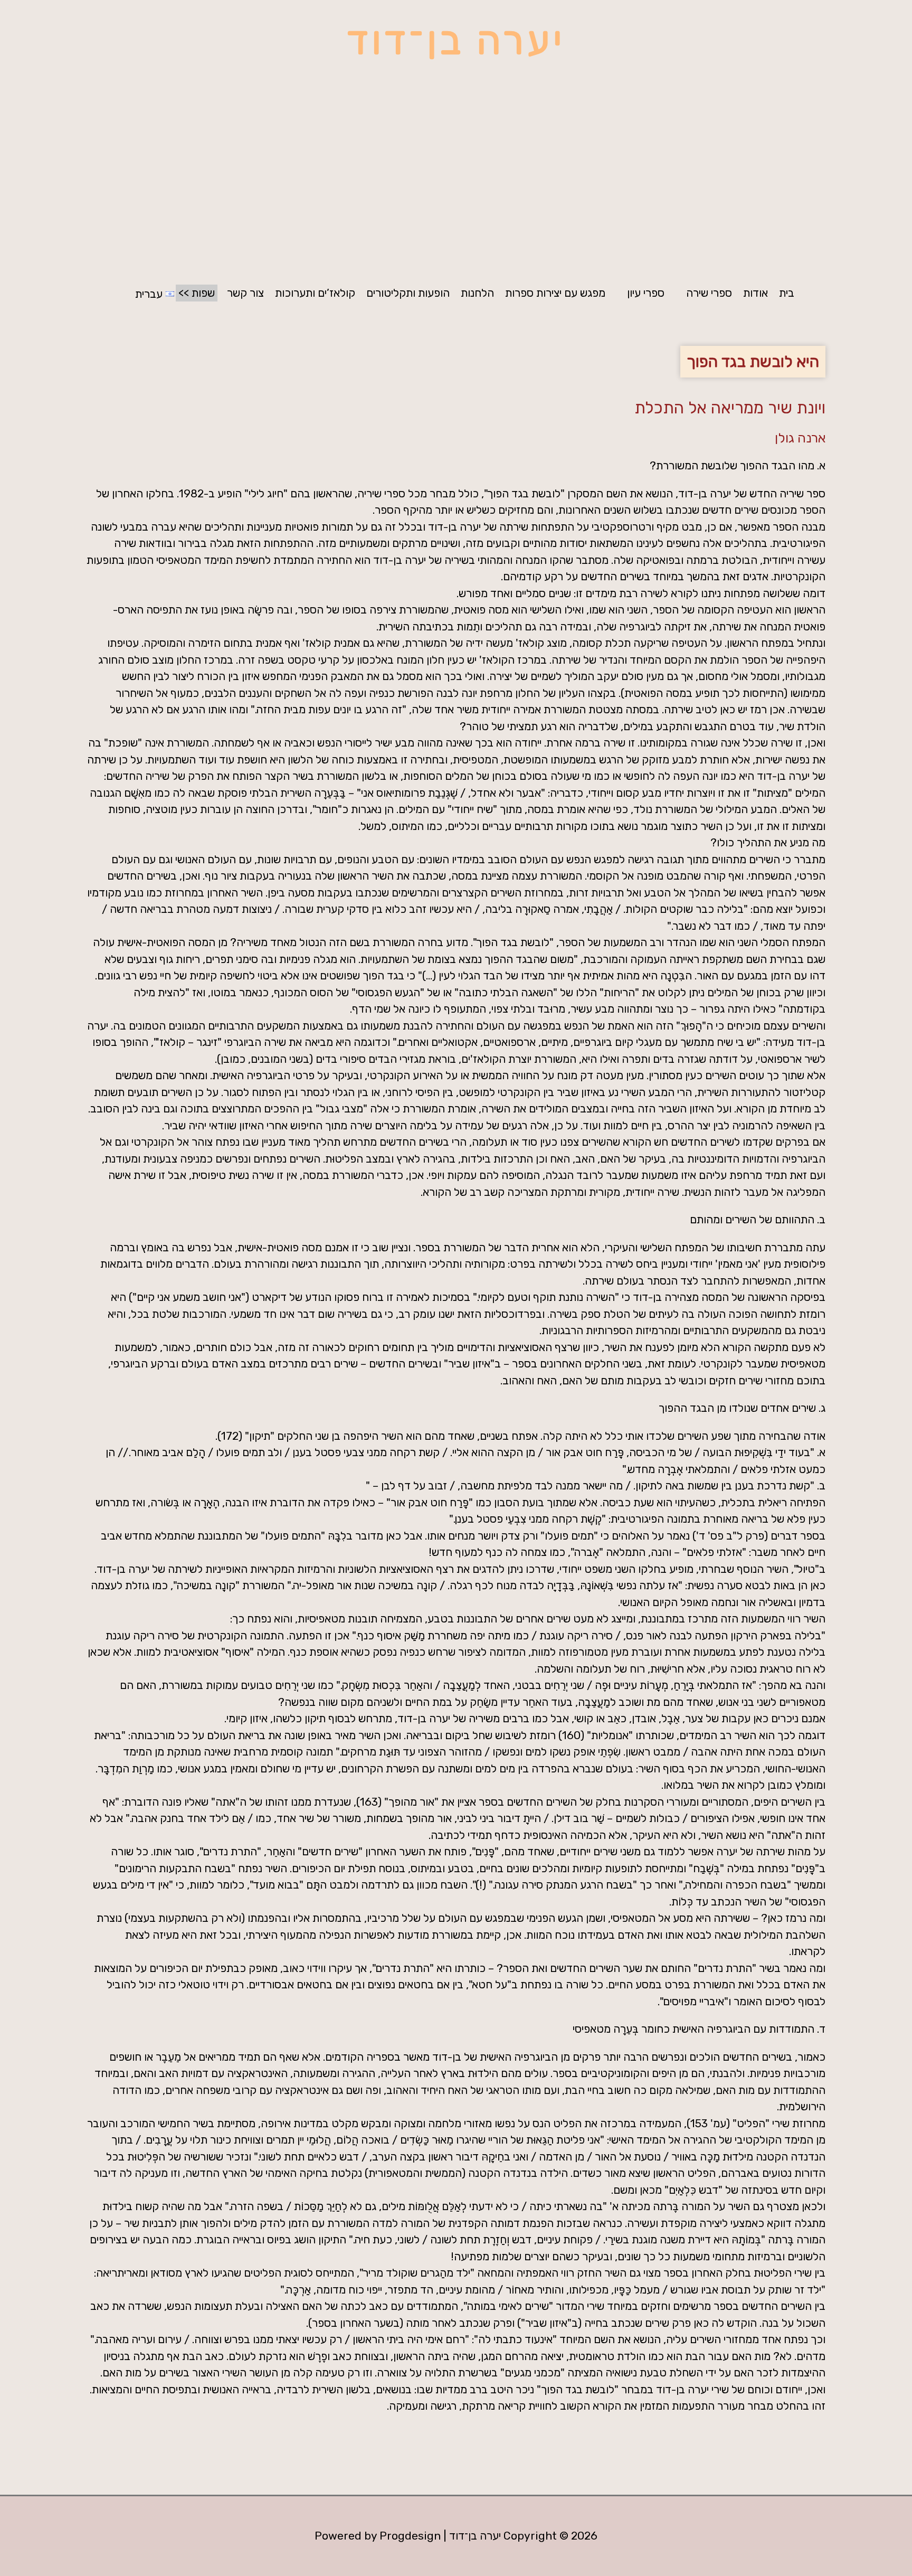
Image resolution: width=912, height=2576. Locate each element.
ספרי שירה (709, 293)
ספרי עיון (646, 293)
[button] (703, 293)
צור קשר (245, 293)
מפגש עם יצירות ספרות (555, 293)
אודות (756, 293)
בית (787, 293)
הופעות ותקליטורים (408, 293)
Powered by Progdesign (378, 2536)
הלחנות (477, 293)
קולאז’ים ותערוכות (315, 293)
